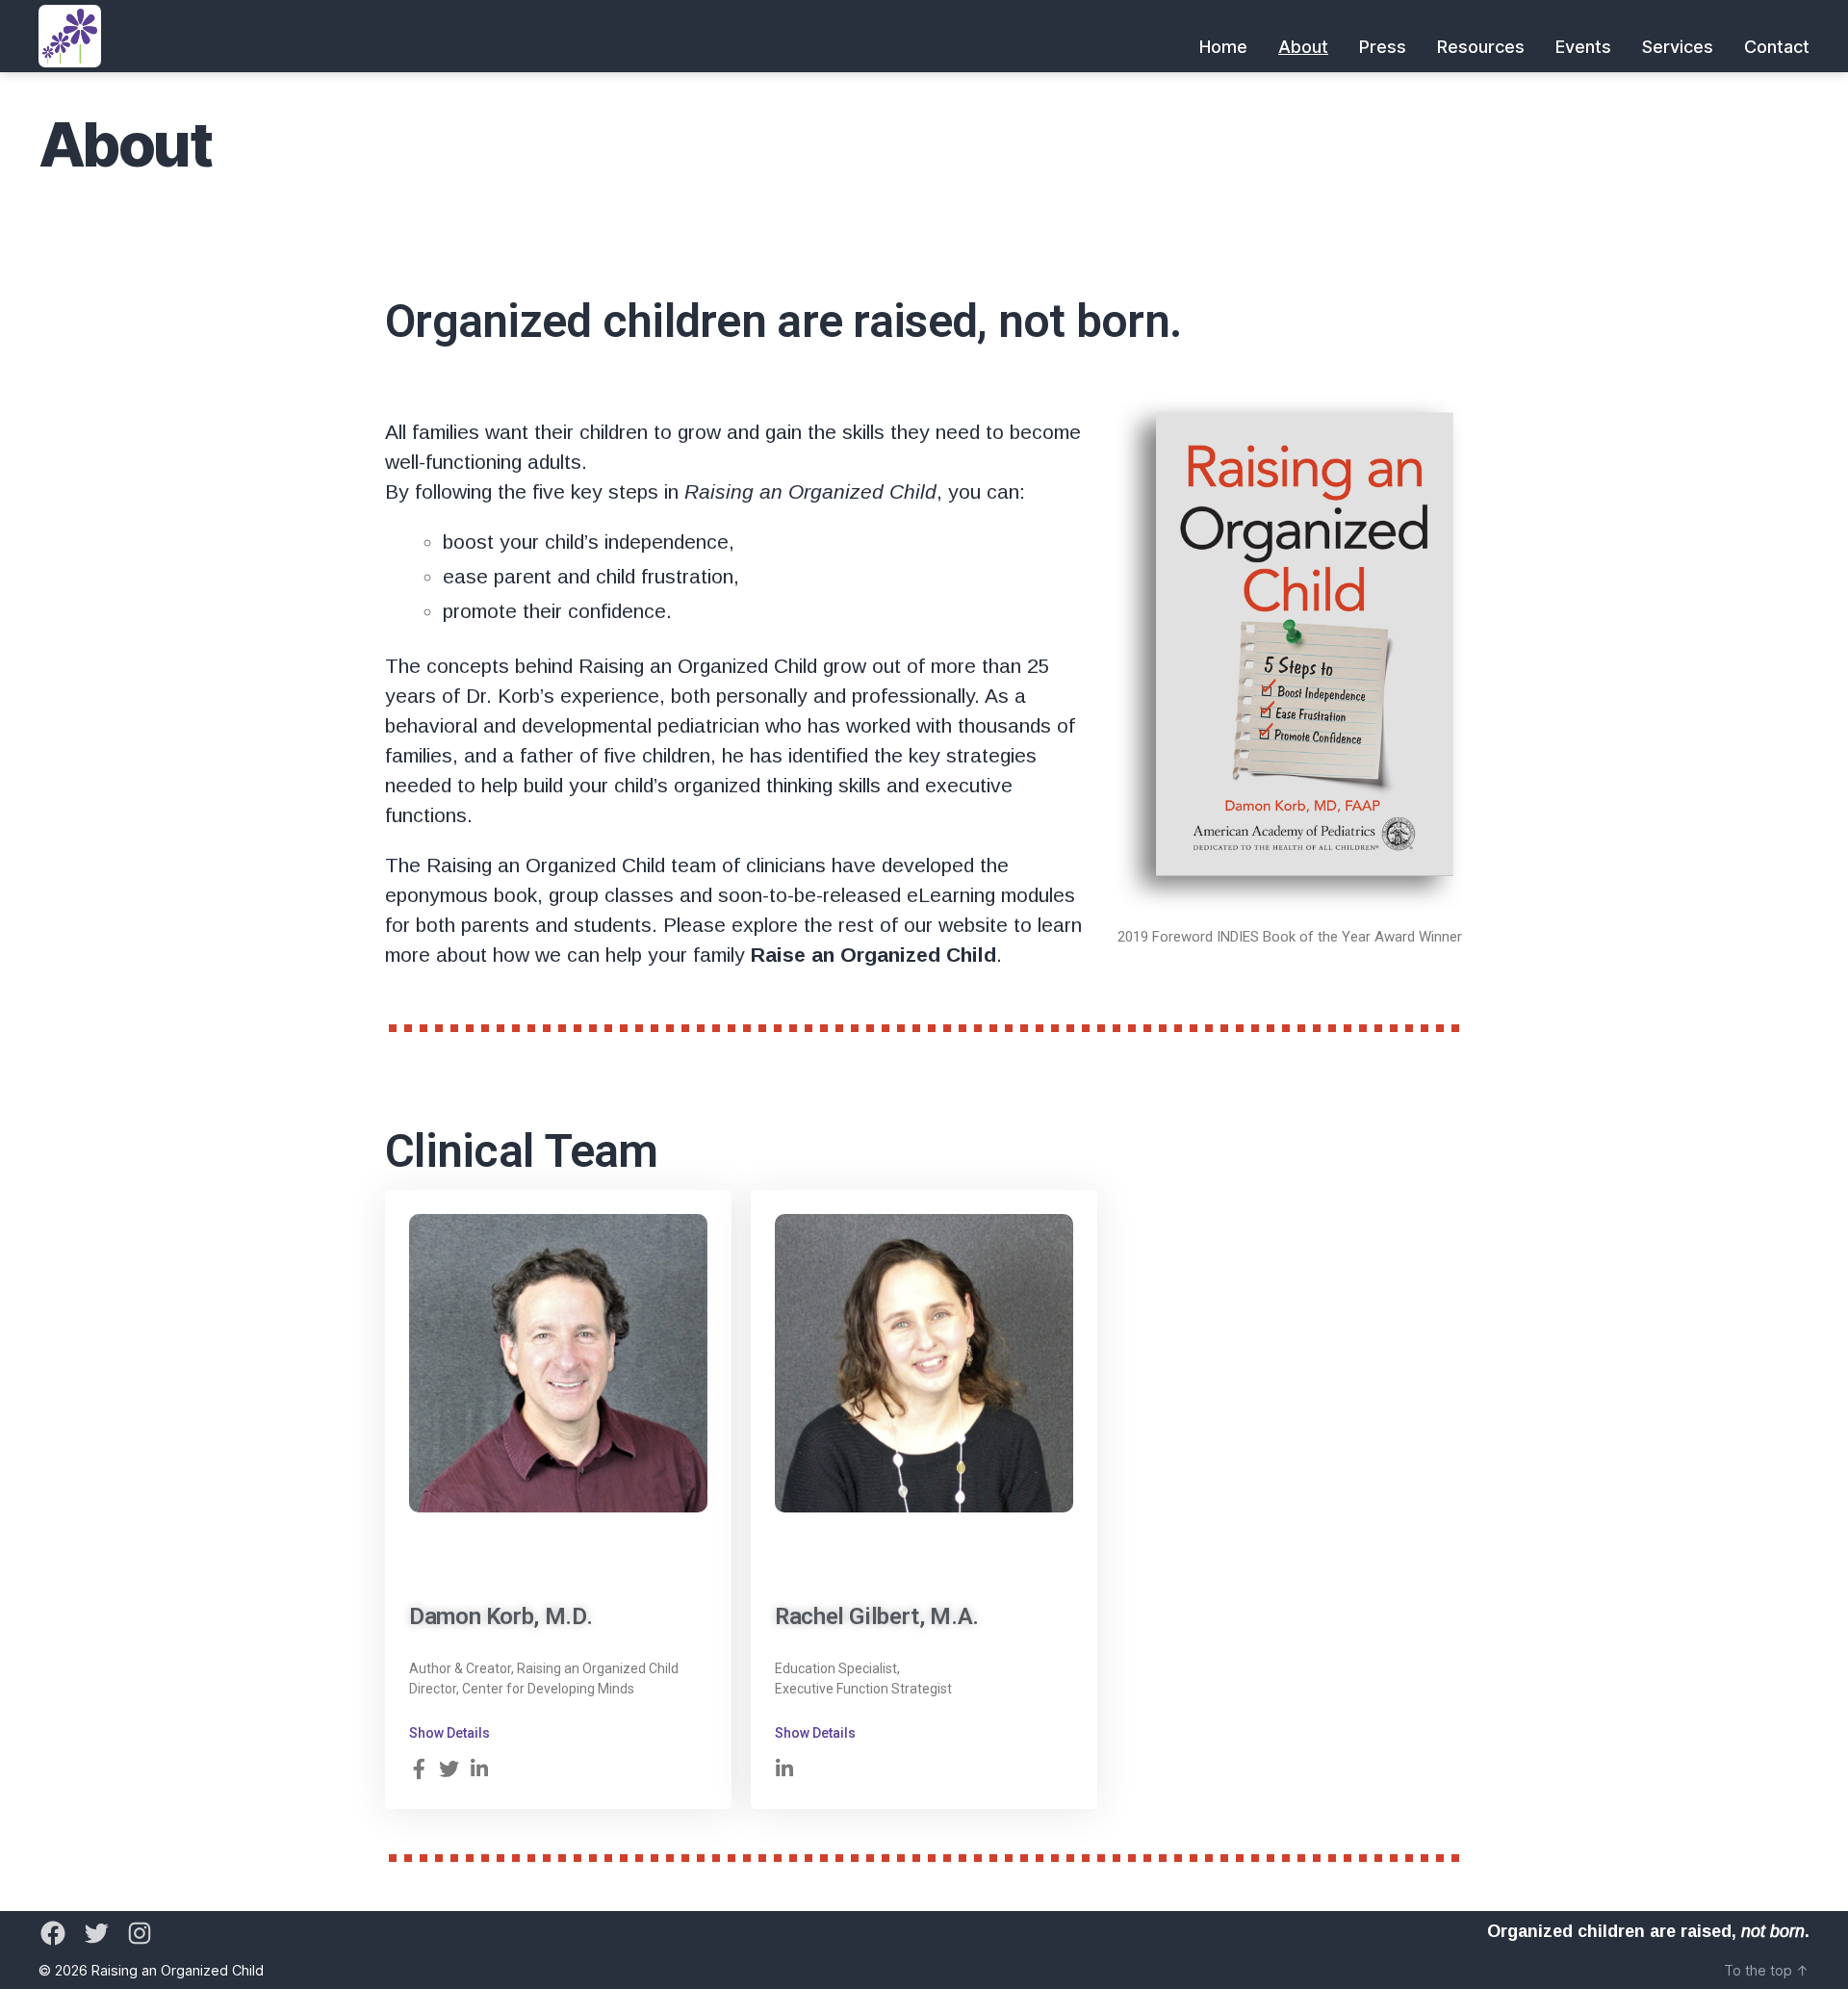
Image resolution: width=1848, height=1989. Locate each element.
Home (1223, 47)
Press (1383, 47)
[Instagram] (140, 1933)
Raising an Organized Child (178, 1970)
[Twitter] (96, 1933)
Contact (1777, 47)
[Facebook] (53, 1933)
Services (1678, 47)
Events (1583, 47)
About (1303, 47)
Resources (1481, 47)
